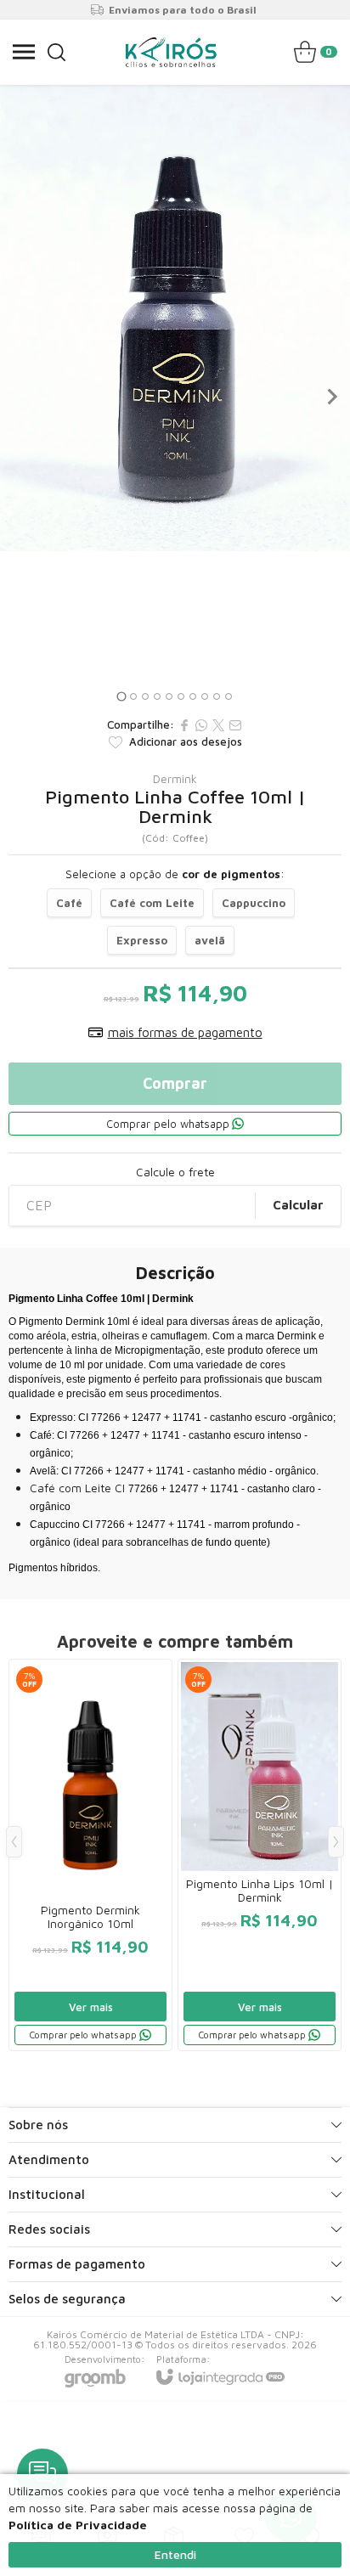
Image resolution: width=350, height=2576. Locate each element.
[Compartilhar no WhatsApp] (201, 725)
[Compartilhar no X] (218, 725)
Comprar (175, 1083)
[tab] (121, 696)
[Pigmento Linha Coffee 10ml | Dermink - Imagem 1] (175, 318)
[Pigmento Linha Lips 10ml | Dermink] (260, 1855)
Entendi (175, 2554)
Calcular (298, 1205)
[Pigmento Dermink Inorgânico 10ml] (90, 1855)
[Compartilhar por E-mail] (235, 725)
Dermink (175, 779)
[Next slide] (331, 397)
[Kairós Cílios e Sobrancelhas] (171, 52)
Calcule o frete (175, 1172)
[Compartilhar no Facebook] (184, 725)
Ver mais (91, 2007)
